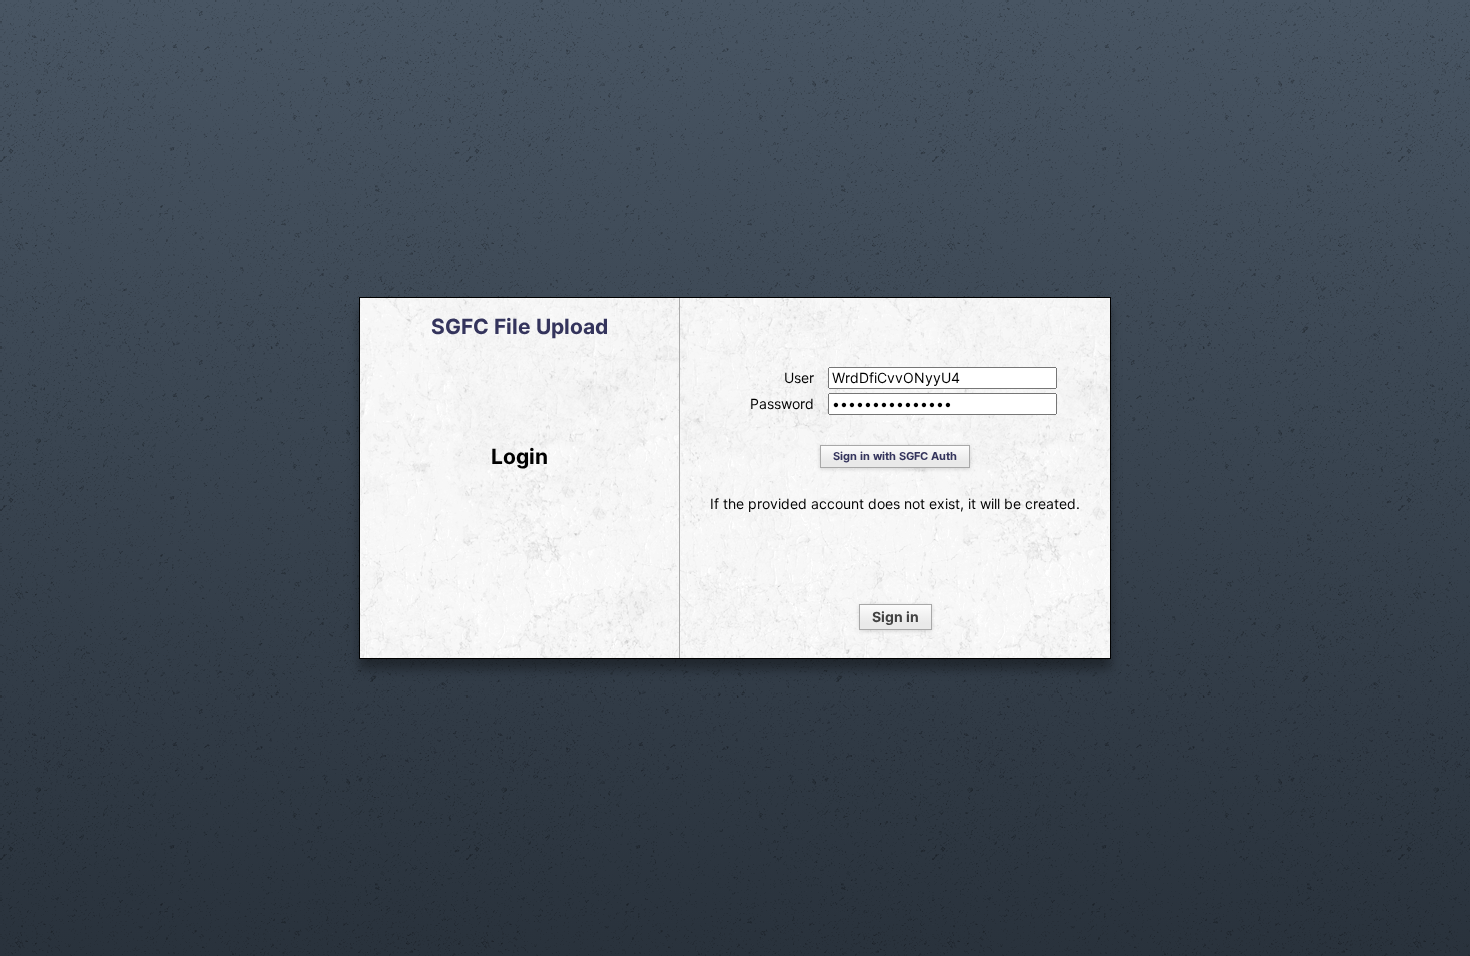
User (799, 378)
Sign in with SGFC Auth (895, 456)
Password (782, 404)
